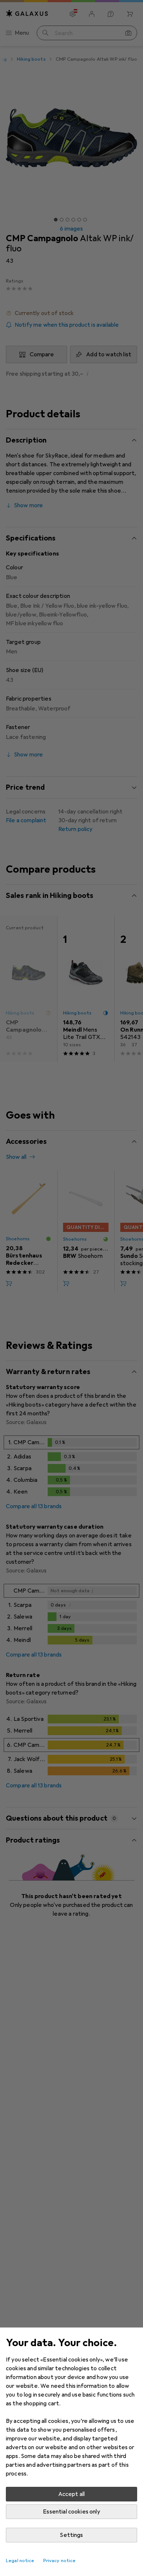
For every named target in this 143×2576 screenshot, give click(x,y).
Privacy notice (60, 2561)
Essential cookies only (71, 2512)
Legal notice (20, 2561)
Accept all (72, 2494)
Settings (71, 2535)
